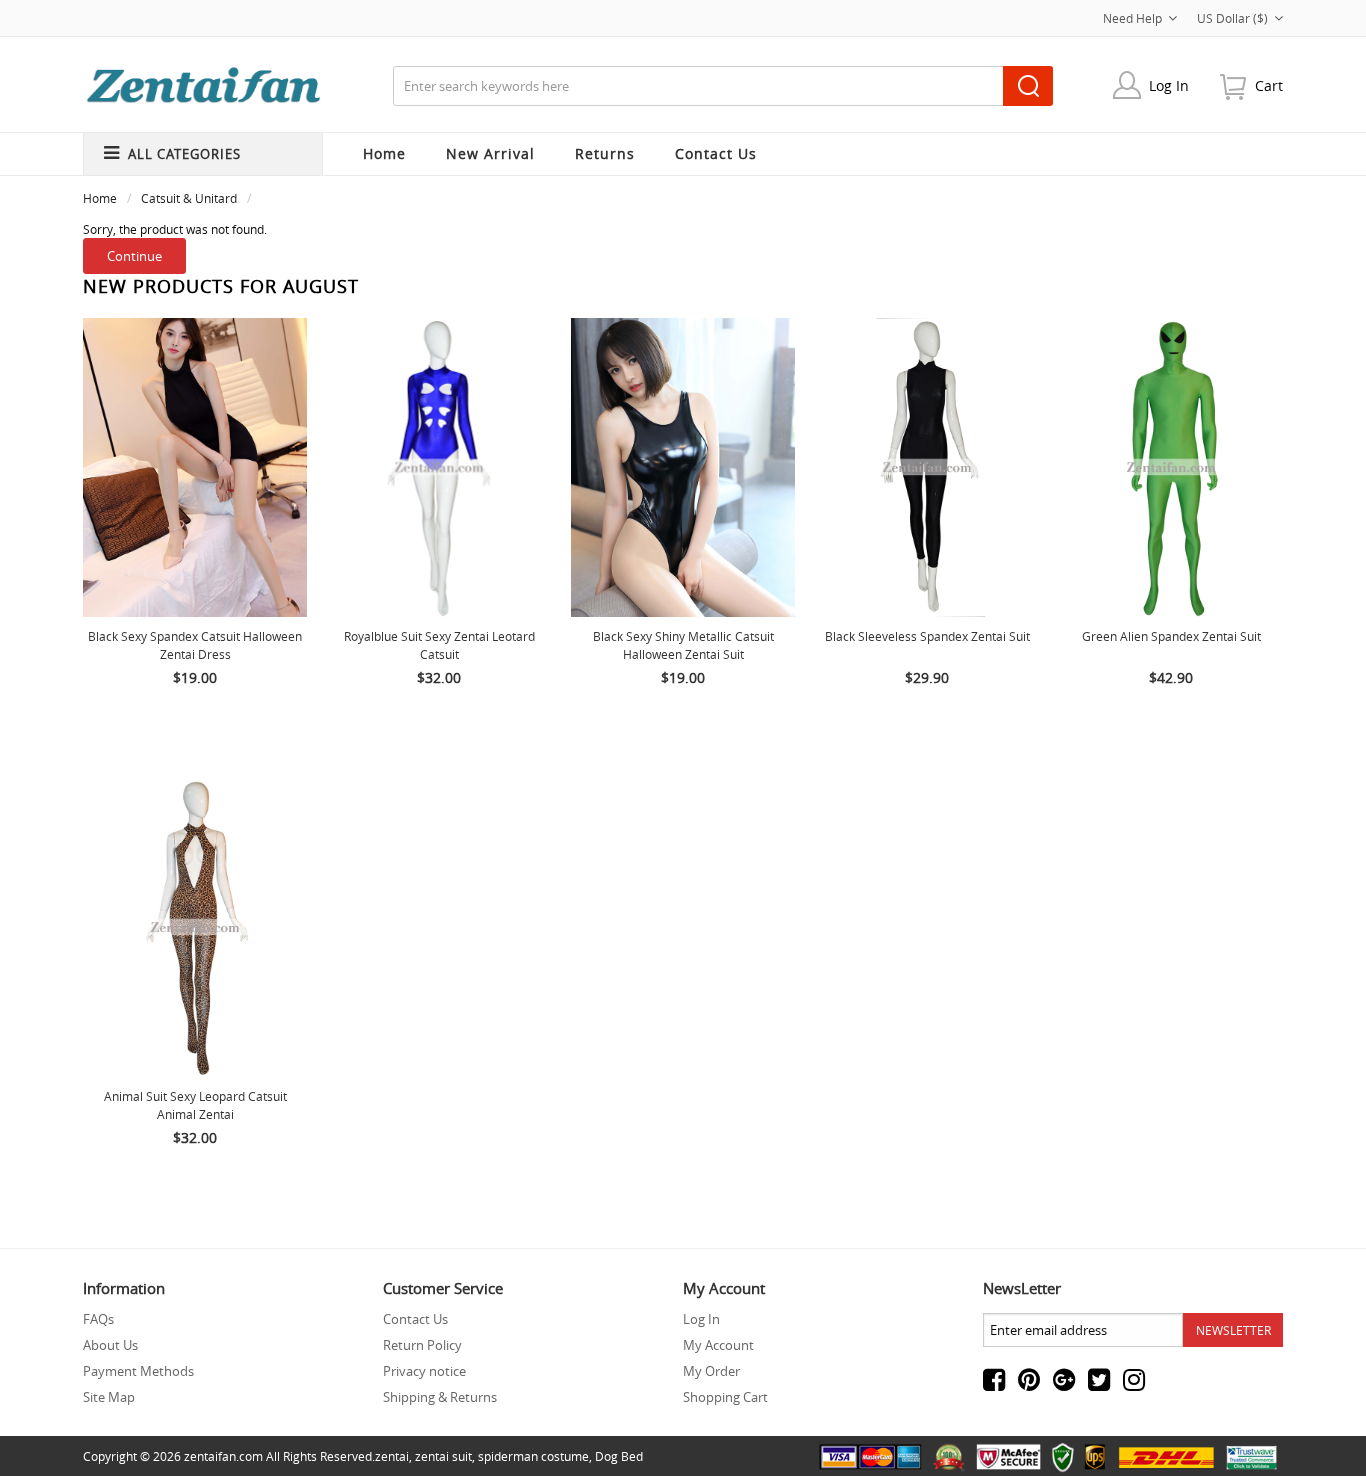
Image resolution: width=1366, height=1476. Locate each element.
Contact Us (415, 1319)
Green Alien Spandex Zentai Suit (1171, 636)
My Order (711, 1371)
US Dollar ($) (1232, 18)
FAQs (98, 1319)
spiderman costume (533, 1456)
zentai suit (443, 1456)
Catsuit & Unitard (189, 198)
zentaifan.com (223, 1456)
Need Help (1132, 18)
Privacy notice (424, 1371)
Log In (1169, 85)
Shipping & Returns (440, 1397)
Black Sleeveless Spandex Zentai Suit (927, 636)
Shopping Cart (725, 1397)
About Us (110, 1345)
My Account (718, 1345)
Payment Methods (138, 1371)
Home (384, 153)
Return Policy (422, 1345)
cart (1269, 85)
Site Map (109, 1397)
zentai (392, 1456)
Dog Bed (619, 1456)
